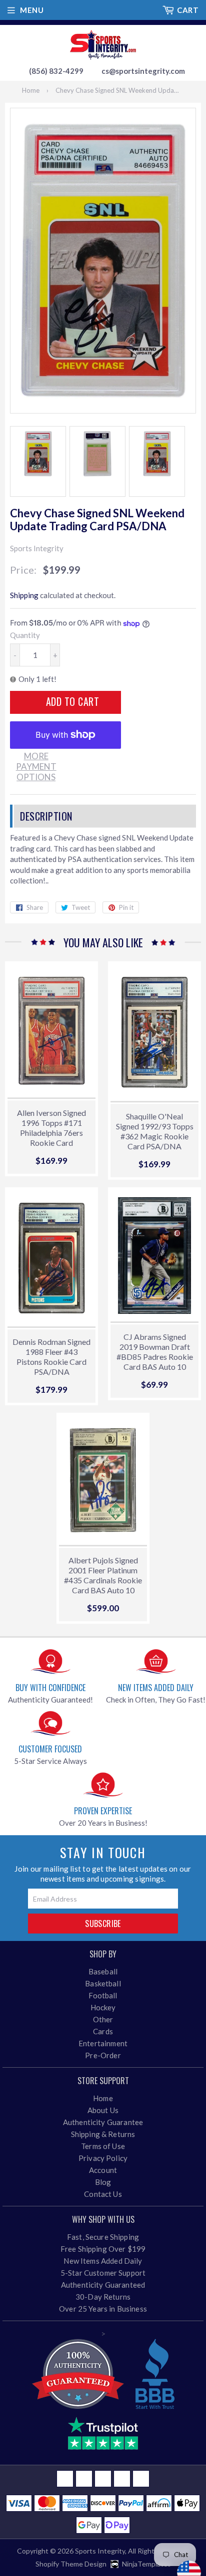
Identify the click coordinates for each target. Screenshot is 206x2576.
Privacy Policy (103, 2158)
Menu (32, 10)
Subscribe (103, 1924)
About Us (103, 2110)
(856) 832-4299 (56, 71)
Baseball (103, 1971)
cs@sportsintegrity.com (143, 71)
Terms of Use (103, 2146)
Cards (103, 2031)
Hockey (103, 2007)
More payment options (36, 767)
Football (103, 1995)
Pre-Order (103, 2055)
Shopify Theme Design (71, 2564)
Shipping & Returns (103, 2134)
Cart (188, 10)
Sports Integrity (100, 2551)
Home (31, 90)
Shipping (24, 595)
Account (103, 2170)
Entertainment (103, 2043)
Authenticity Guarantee (103, 2122)
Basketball (103, 1983)
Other (103, 2019)
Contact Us (103, 2194)
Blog (103, 2182)
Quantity (25, 635)
